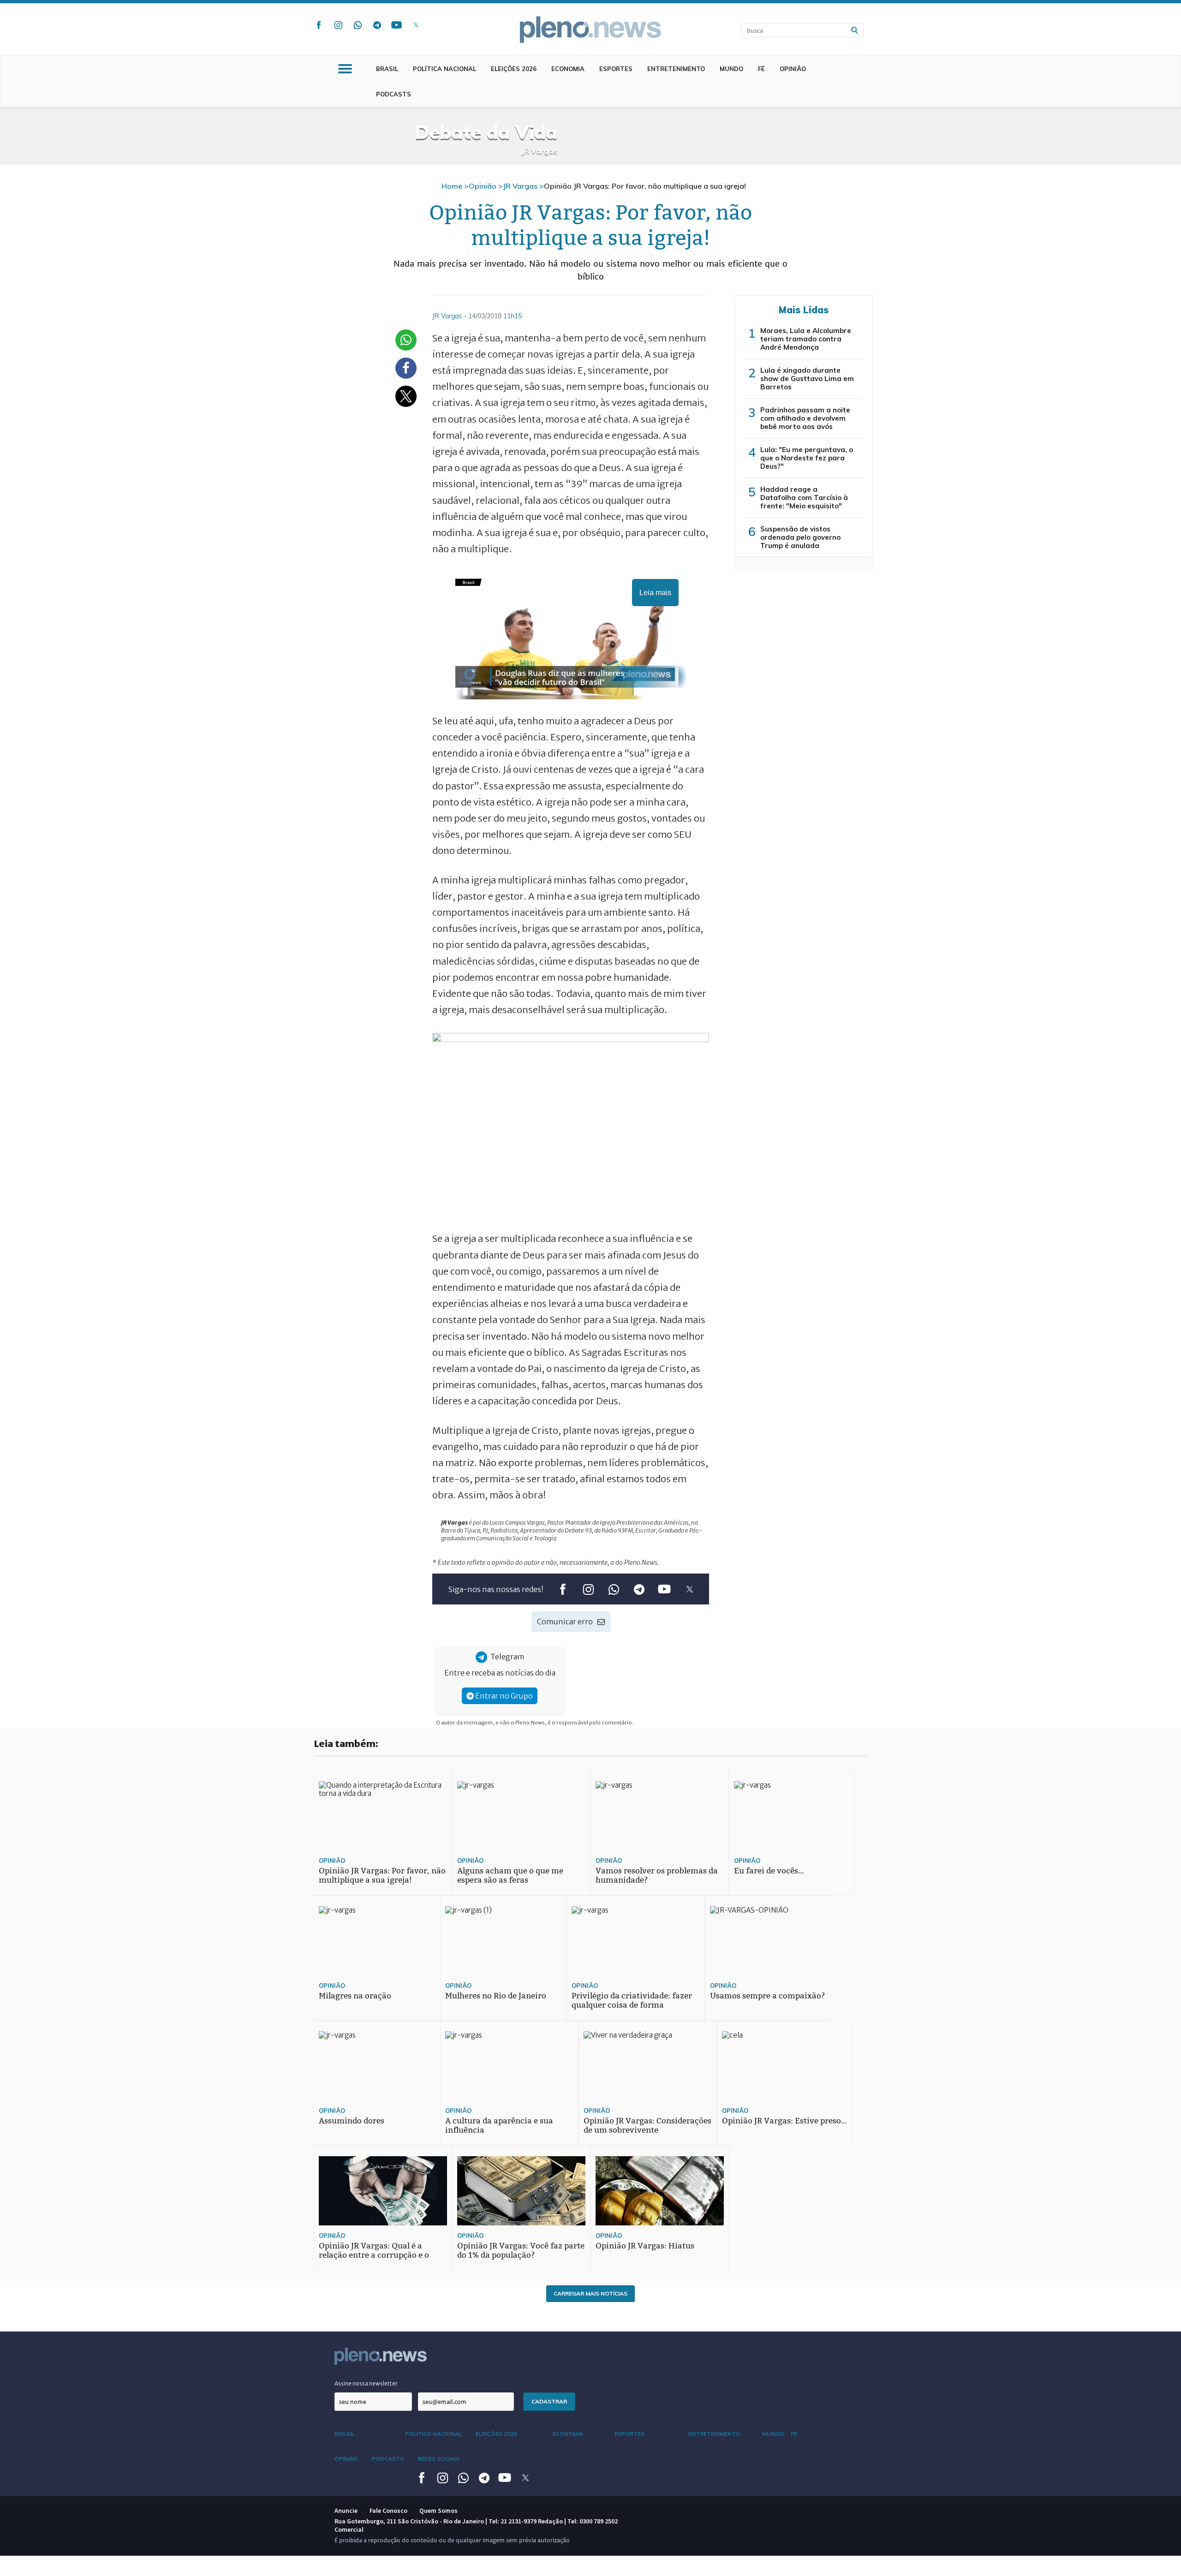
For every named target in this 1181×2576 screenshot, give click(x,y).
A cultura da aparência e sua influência (499, 2126)
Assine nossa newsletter (366, 2383)
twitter (416, 25)
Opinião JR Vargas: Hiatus (645, 2246)
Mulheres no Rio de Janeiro (496, 1996)
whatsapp (358, 25)
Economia (568, 69)
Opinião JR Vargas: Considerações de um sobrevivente (647, 2126)
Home (452, 186)
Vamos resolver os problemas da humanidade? (657, 1875)
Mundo (731, 69)
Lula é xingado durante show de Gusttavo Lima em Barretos (807, 379)
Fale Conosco (388, 2510)
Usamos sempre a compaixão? (767, 1996)
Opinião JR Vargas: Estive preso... (784, 2121)
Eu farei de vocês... (769, 1871)
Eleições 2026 (514, 69)
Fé (761, 69)
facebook (319, 25)
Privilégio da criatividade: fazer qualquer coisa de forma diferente (632, 2005)
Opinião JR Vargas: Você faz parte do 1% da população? (521, 2251)
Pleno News (590, 30)
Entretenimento (676, 69)
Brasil (387, 69)
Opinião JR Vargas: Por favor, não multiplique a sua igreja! (382, 1875)
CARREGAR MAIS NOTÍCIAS (590, 2293)
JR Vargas (520, 186)
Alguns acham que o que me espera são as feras (510, 1875)
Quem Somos (438, 2510)
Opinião (793, 69)
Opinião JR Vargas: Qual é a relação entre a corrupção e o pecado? (374, 2255)
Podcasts (394, 94)
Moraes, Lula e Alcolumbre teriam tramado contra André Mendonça (806, 339)
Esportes (616, 69)
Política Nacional (444, 69)
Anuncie (346, 2510)
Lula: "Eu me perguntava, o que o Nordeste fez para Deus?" (807, 458)
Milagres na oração (355, 1996)
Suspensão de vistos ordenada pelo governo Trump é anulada (800, 537)
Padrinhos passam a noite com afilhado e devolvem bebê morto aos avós (805, 418)
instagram (338, 25)
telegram (377, 25)
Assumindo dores (352, 2121)
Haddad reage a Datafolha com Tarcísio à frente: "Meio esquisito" (804, 498)
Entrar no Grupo (503, 1696)
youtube (396, 25)
